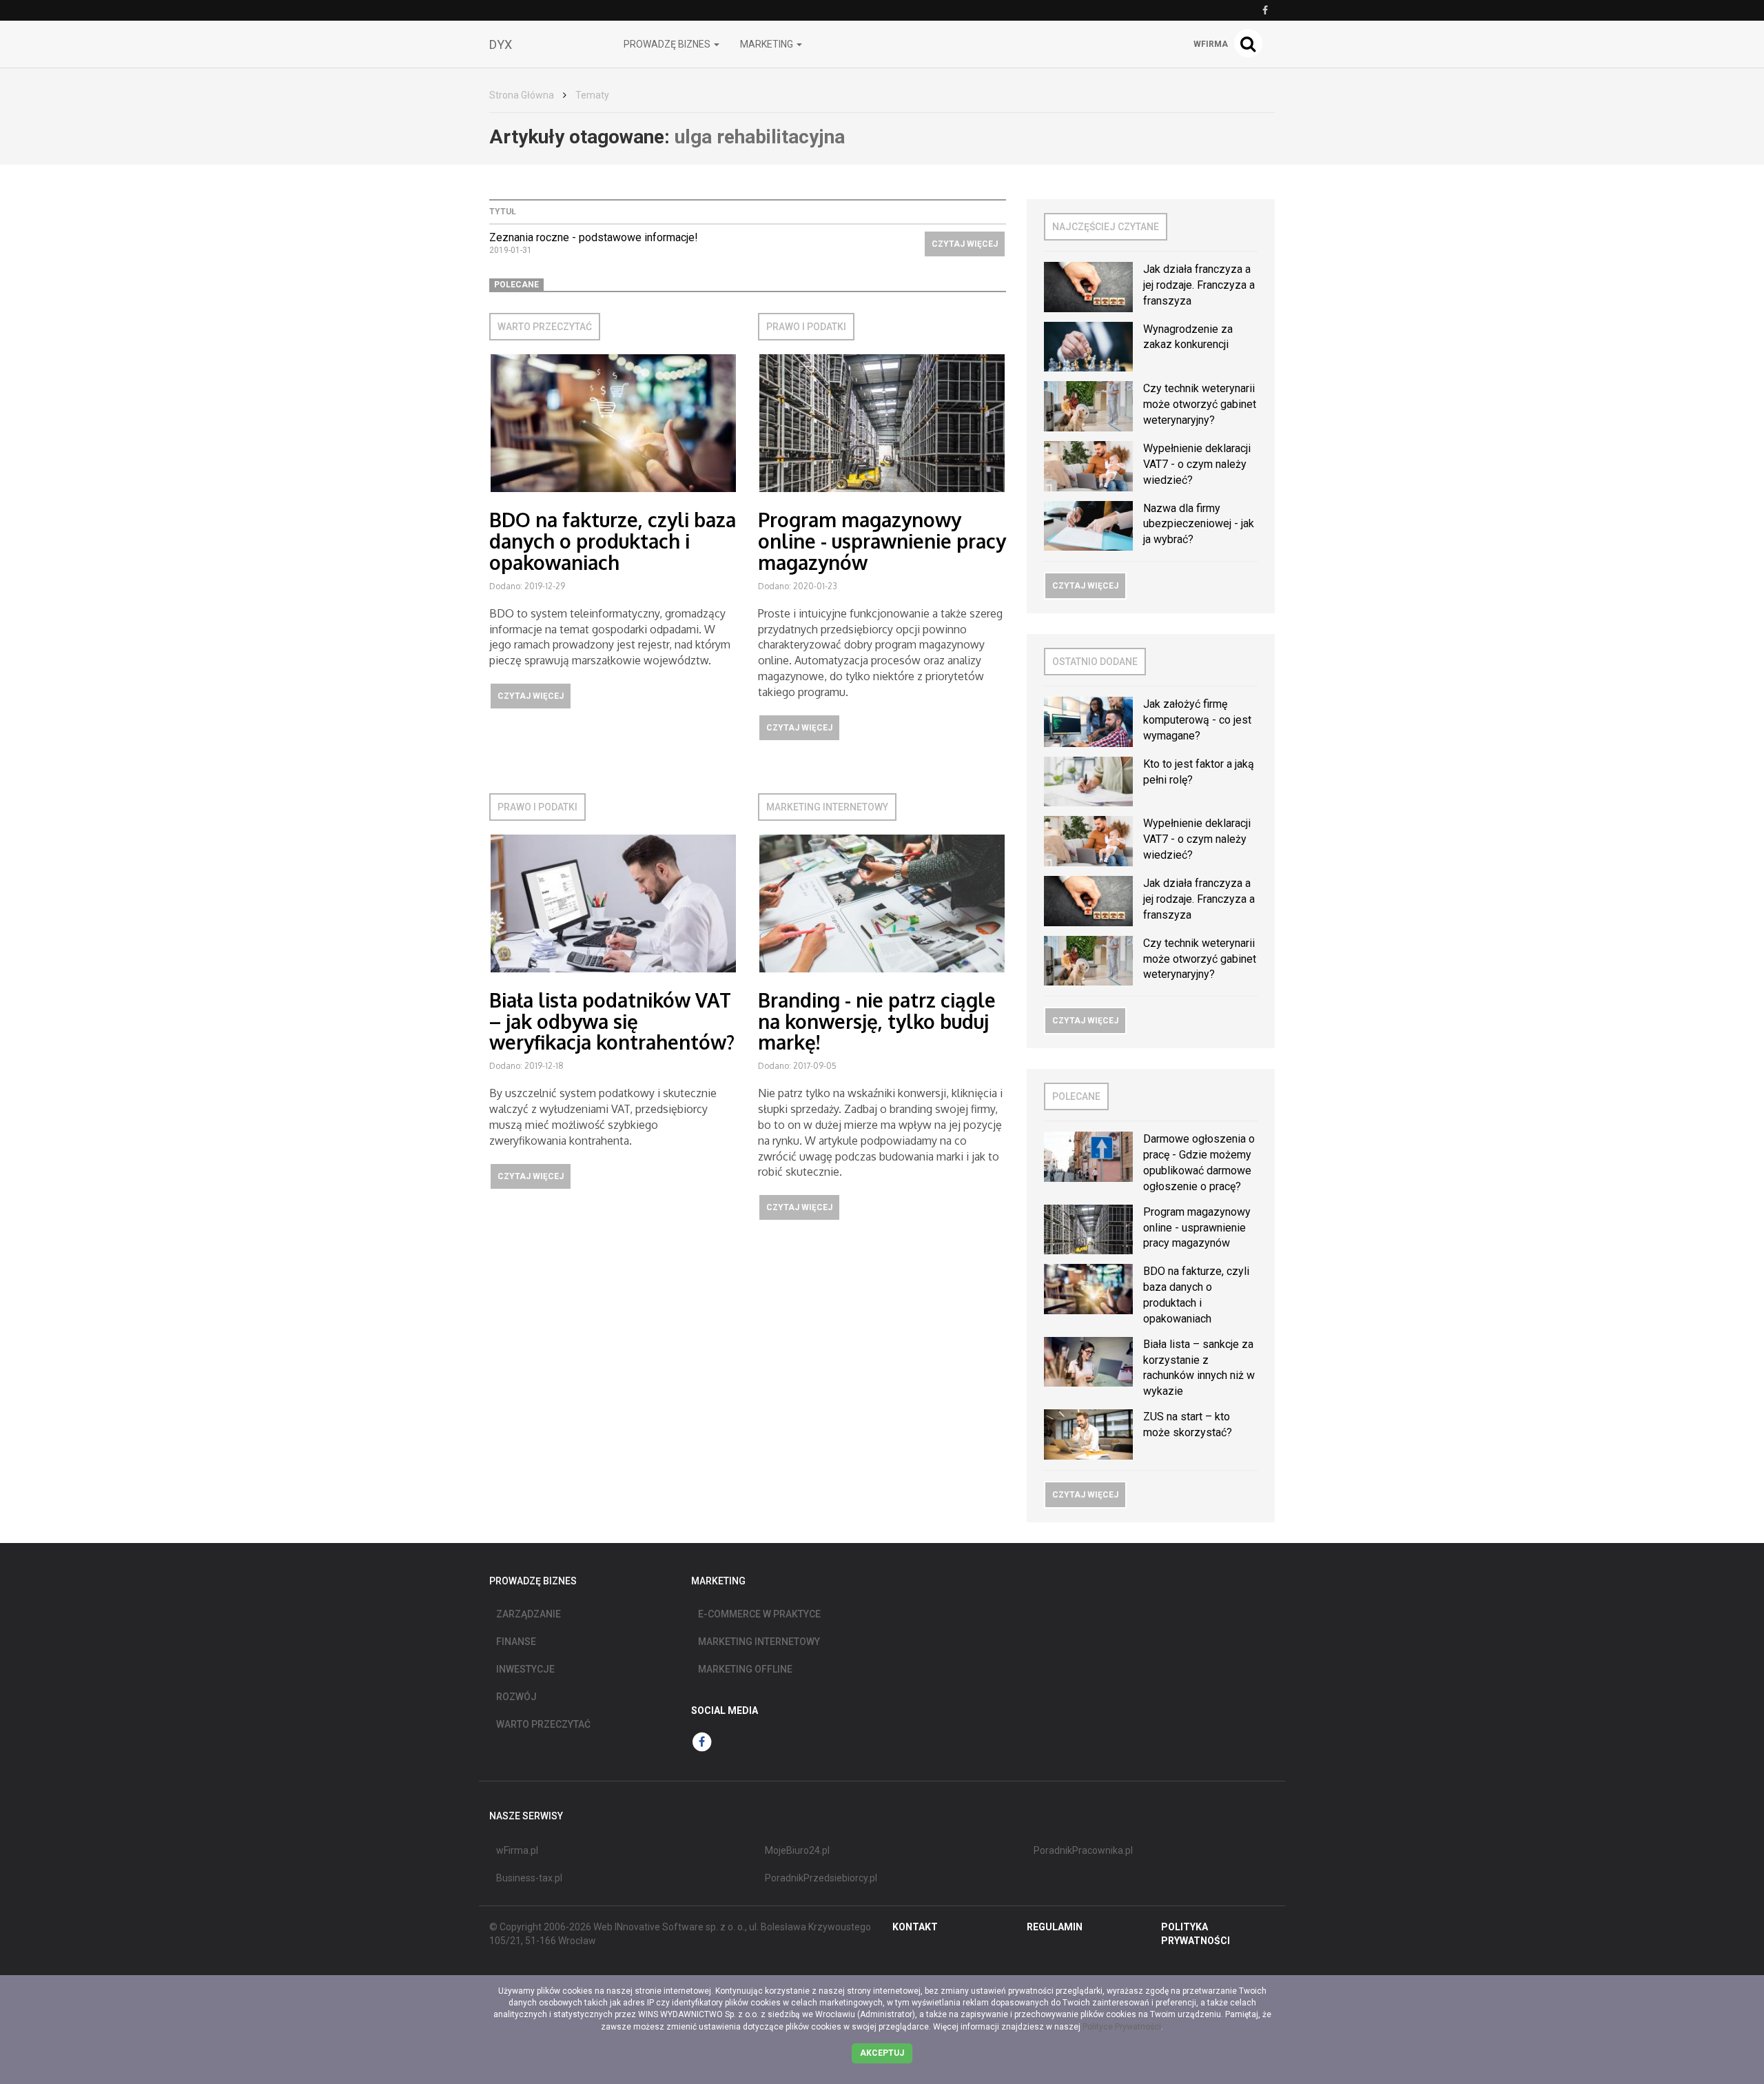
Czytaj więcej (965, 244)
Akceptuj (882, 2053)
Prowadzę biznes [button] (668, 44)
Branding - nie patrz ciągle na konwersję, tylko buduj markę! (877, 1021)
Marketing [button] (768, 44)
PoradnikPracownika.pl (1083, 1850)
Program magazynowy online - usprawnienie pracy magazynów (882, 541)
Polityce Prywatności (1122, 2027)
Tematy (592, 95)
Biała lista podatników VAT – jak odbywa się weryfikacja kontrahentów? (612, 1021)
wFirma (1211, 44)
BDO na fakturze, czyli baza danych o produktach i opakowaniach (613, 541)
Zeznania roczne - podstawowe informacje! (594, 237)
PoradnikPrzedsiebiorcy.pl (821, 1878)
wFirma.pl (517, 1850)
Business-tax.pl (529, 1878)
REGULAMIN (1055, 1927)
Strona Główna (522, 95)
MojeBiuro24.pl (797, 1850)
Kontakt (915, 1927)
